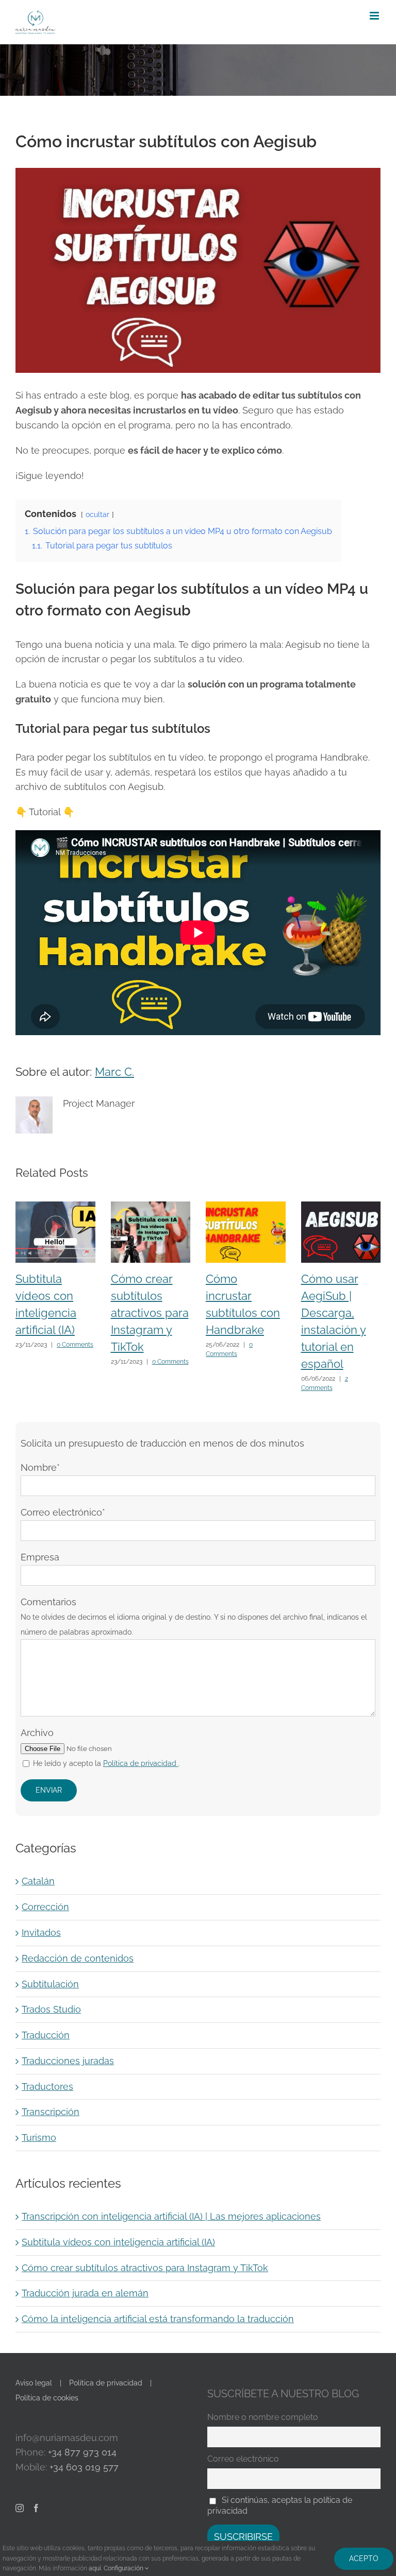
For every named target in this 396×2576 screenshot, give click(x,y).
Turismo (39, 2137)
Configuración (124, 2568)
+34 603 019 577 (84, 2467)
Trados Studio (51, 2009)
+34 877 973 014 (82, 2452)
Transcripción (51, 2112)
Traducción (46, 2035)
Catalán (38, 1881)
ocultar (97, 514)
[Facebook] (36, 2508)
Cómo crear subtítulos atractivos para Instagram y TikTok (150, 1313)
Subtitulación (50, 1984)
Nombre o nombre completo (263, 2417)
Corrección (45, 1907)
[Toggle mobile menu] (375, 16)
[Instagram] (20, 2508)
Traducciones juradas (68, 2061)
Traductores (47, 2086)
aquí (95, 2568)
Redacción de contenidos (78, 1958)
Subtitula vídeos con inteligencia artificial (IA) (118, 2242)
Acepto (364, 2558)
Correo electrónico (243, 2459)
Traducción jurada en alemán (85, 2293)
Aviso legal (34, 2383)
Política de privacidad (106, 2383)
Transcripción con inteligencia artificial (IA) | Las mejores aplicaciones (171, 2216)
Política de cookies (47, 2398)
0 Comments (75, 1345)
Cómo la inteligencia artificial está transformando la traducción (158, 2319)
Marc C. (114, 1072)
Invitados (41, 1933)
